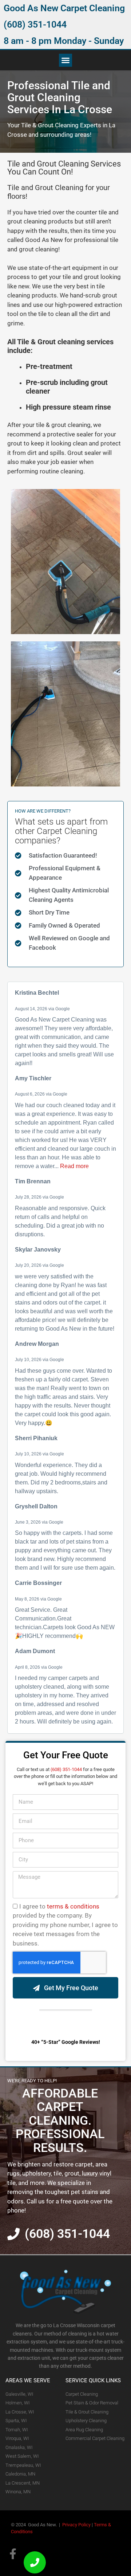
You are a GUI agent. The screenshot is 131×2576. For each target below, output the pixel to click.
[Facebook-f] (13, 2554)
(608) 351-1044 (35, 24)
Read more (74, 1166)
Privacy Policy (76, 2525)
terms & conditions (73, 1906)
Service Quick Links (93, 2380)
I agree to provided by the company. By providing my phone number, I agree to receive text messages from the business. (65, 1925)
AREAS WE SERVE (28, 2380)
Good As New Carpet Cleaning (64, 8)
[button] (65, 60)
